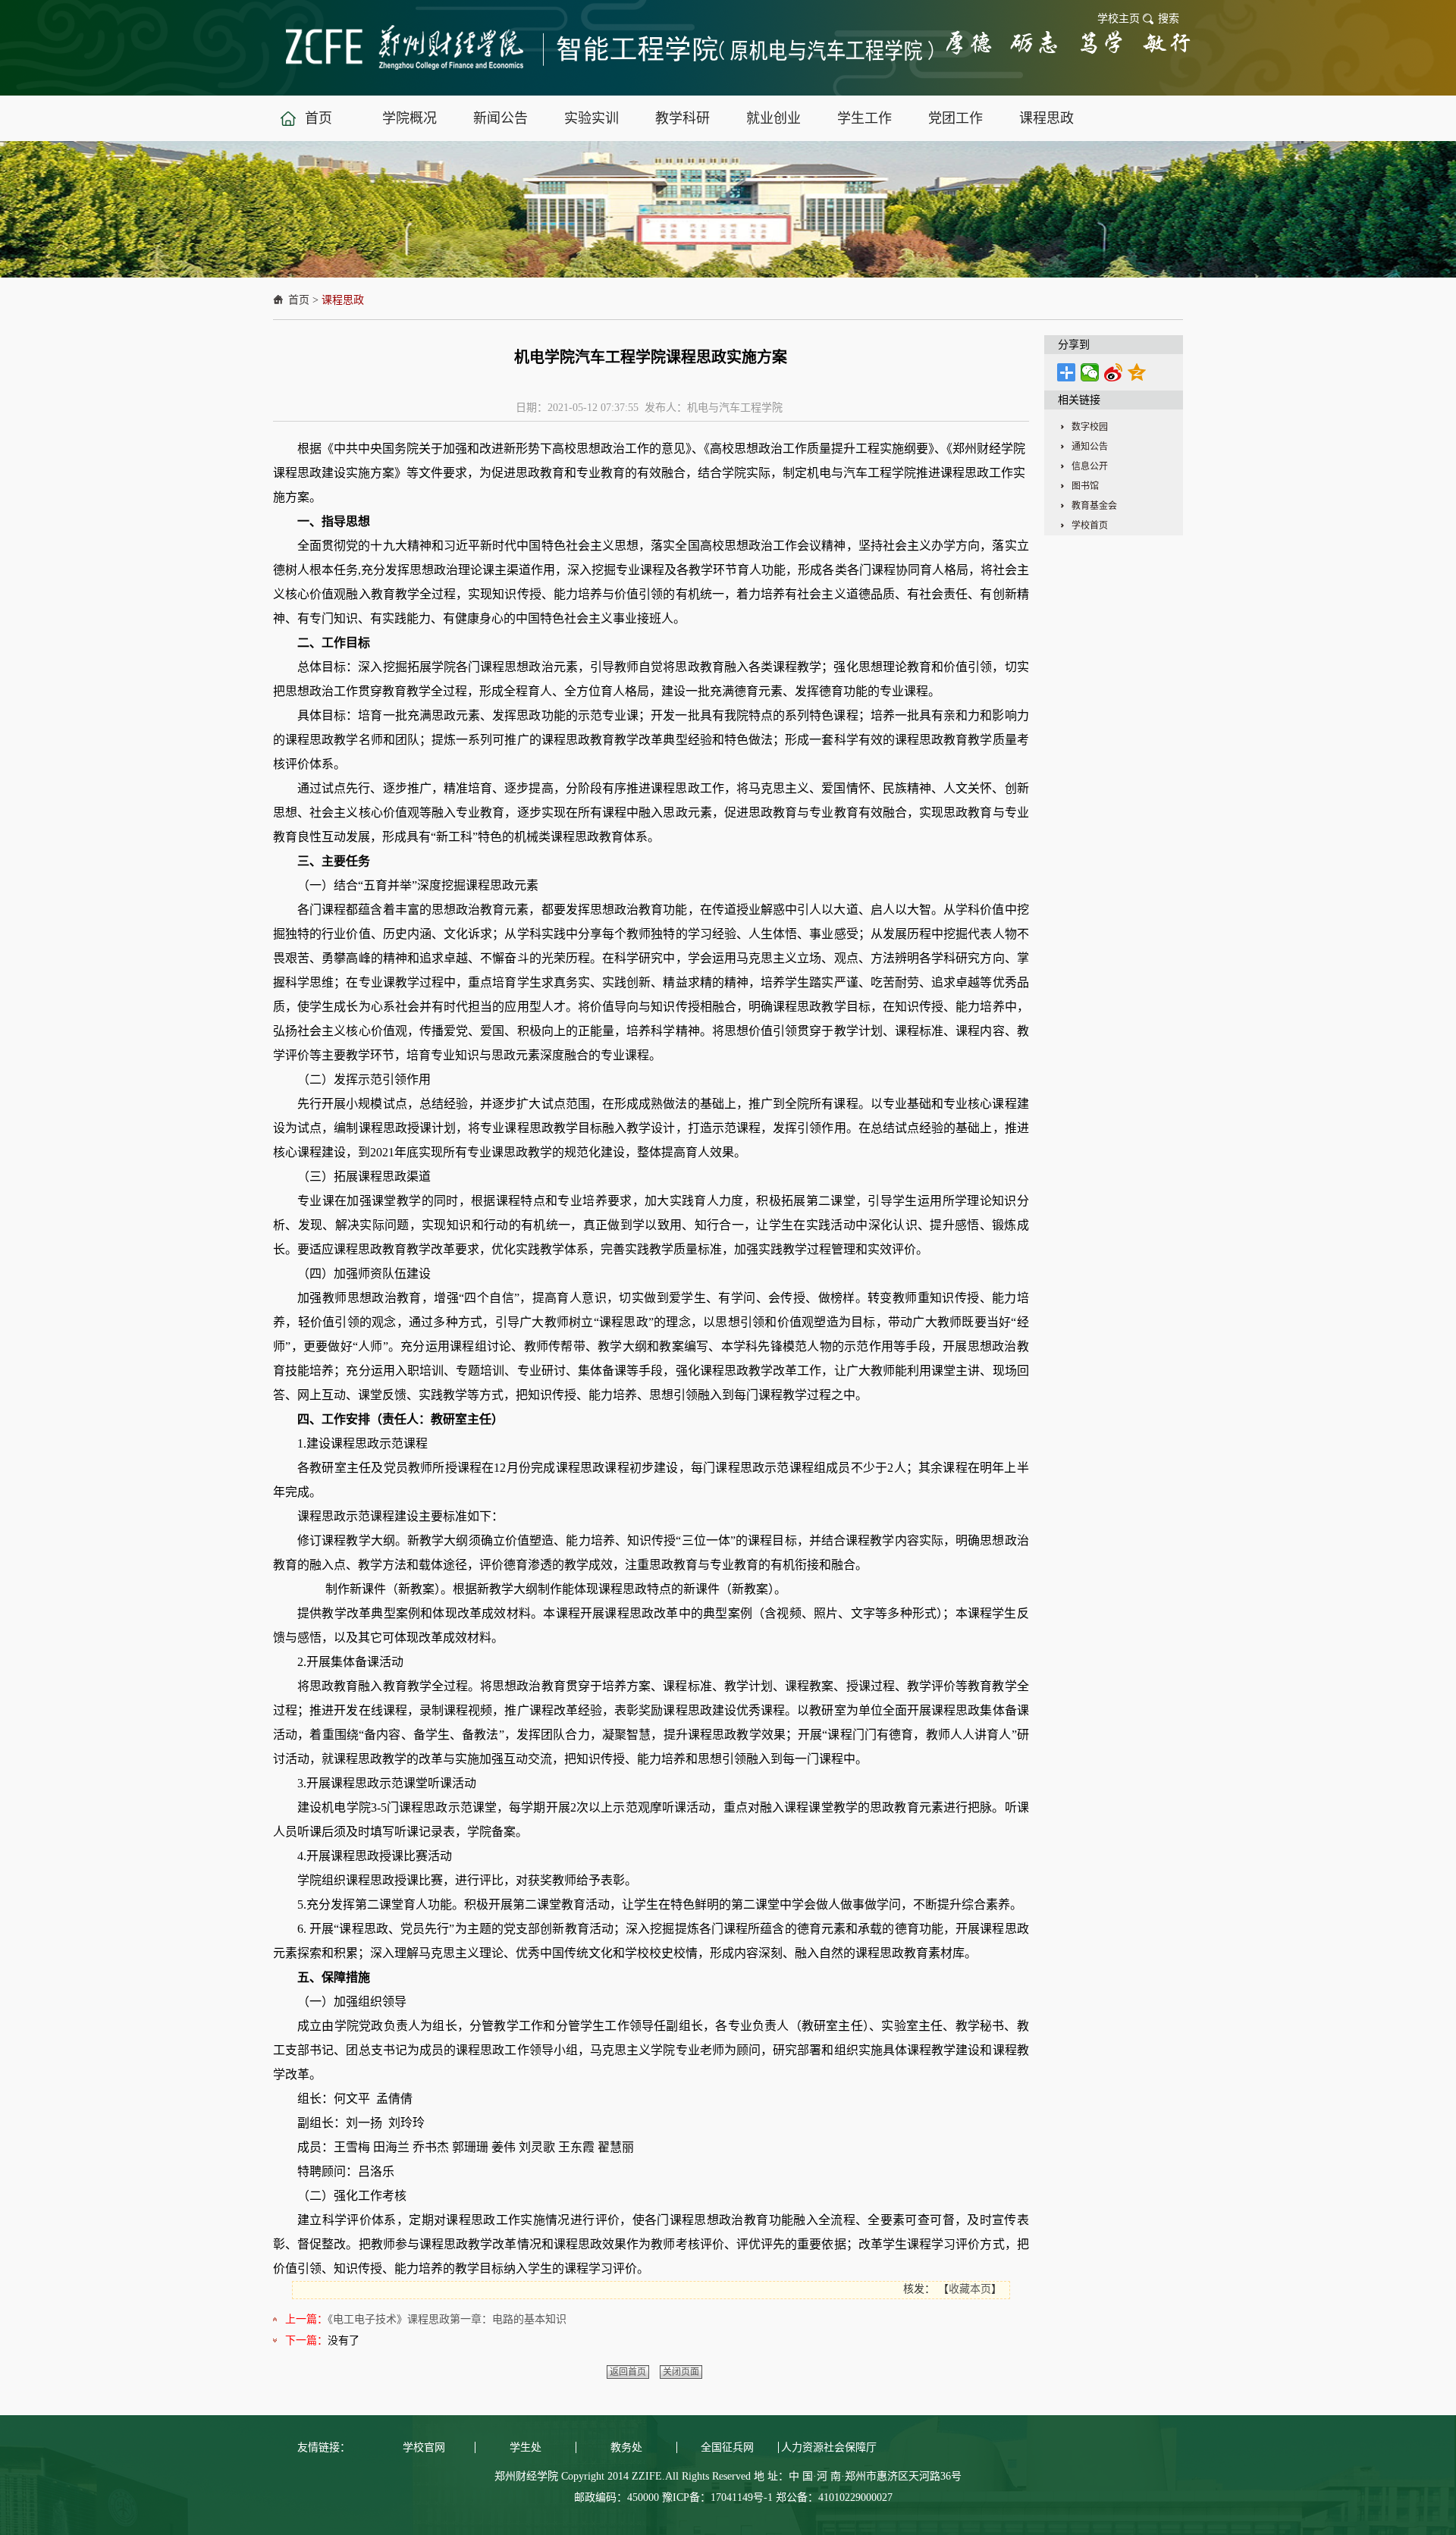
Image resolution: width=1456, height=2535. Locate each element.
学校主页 (1119, 19)
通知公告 (1090, 447)
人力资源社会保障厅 (829, 2447)
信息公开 (1090, 466)
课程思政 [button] (1046, 118)
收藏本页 (970, 2289)
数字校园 (1090, 427)
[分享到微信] (1090, 372)
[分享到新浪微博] (1114, 372)
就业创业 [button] (773, 118)
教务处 (626, 2447)
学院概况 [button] (409, 118)
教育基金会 (1094, 506)
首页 (299, 300)
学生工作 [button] (864, 118)
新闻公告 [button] (500, 118)
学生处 (526, 2447)
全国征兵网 (727, 2447)
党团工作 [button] (955, 118)
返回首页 (628, 2372)
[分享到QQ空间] (1137, 372)
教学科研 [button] (682, 118)
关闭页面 (681, 2372)
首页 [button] (318, 118)
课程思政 (343, 300)
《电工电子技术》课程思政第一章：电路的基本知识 (447, 2319)
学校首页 (1090, 526)
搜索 (1169, 19)
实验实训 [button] (591, 118)
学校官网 (424, 2447)
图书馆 (1085, 486)
